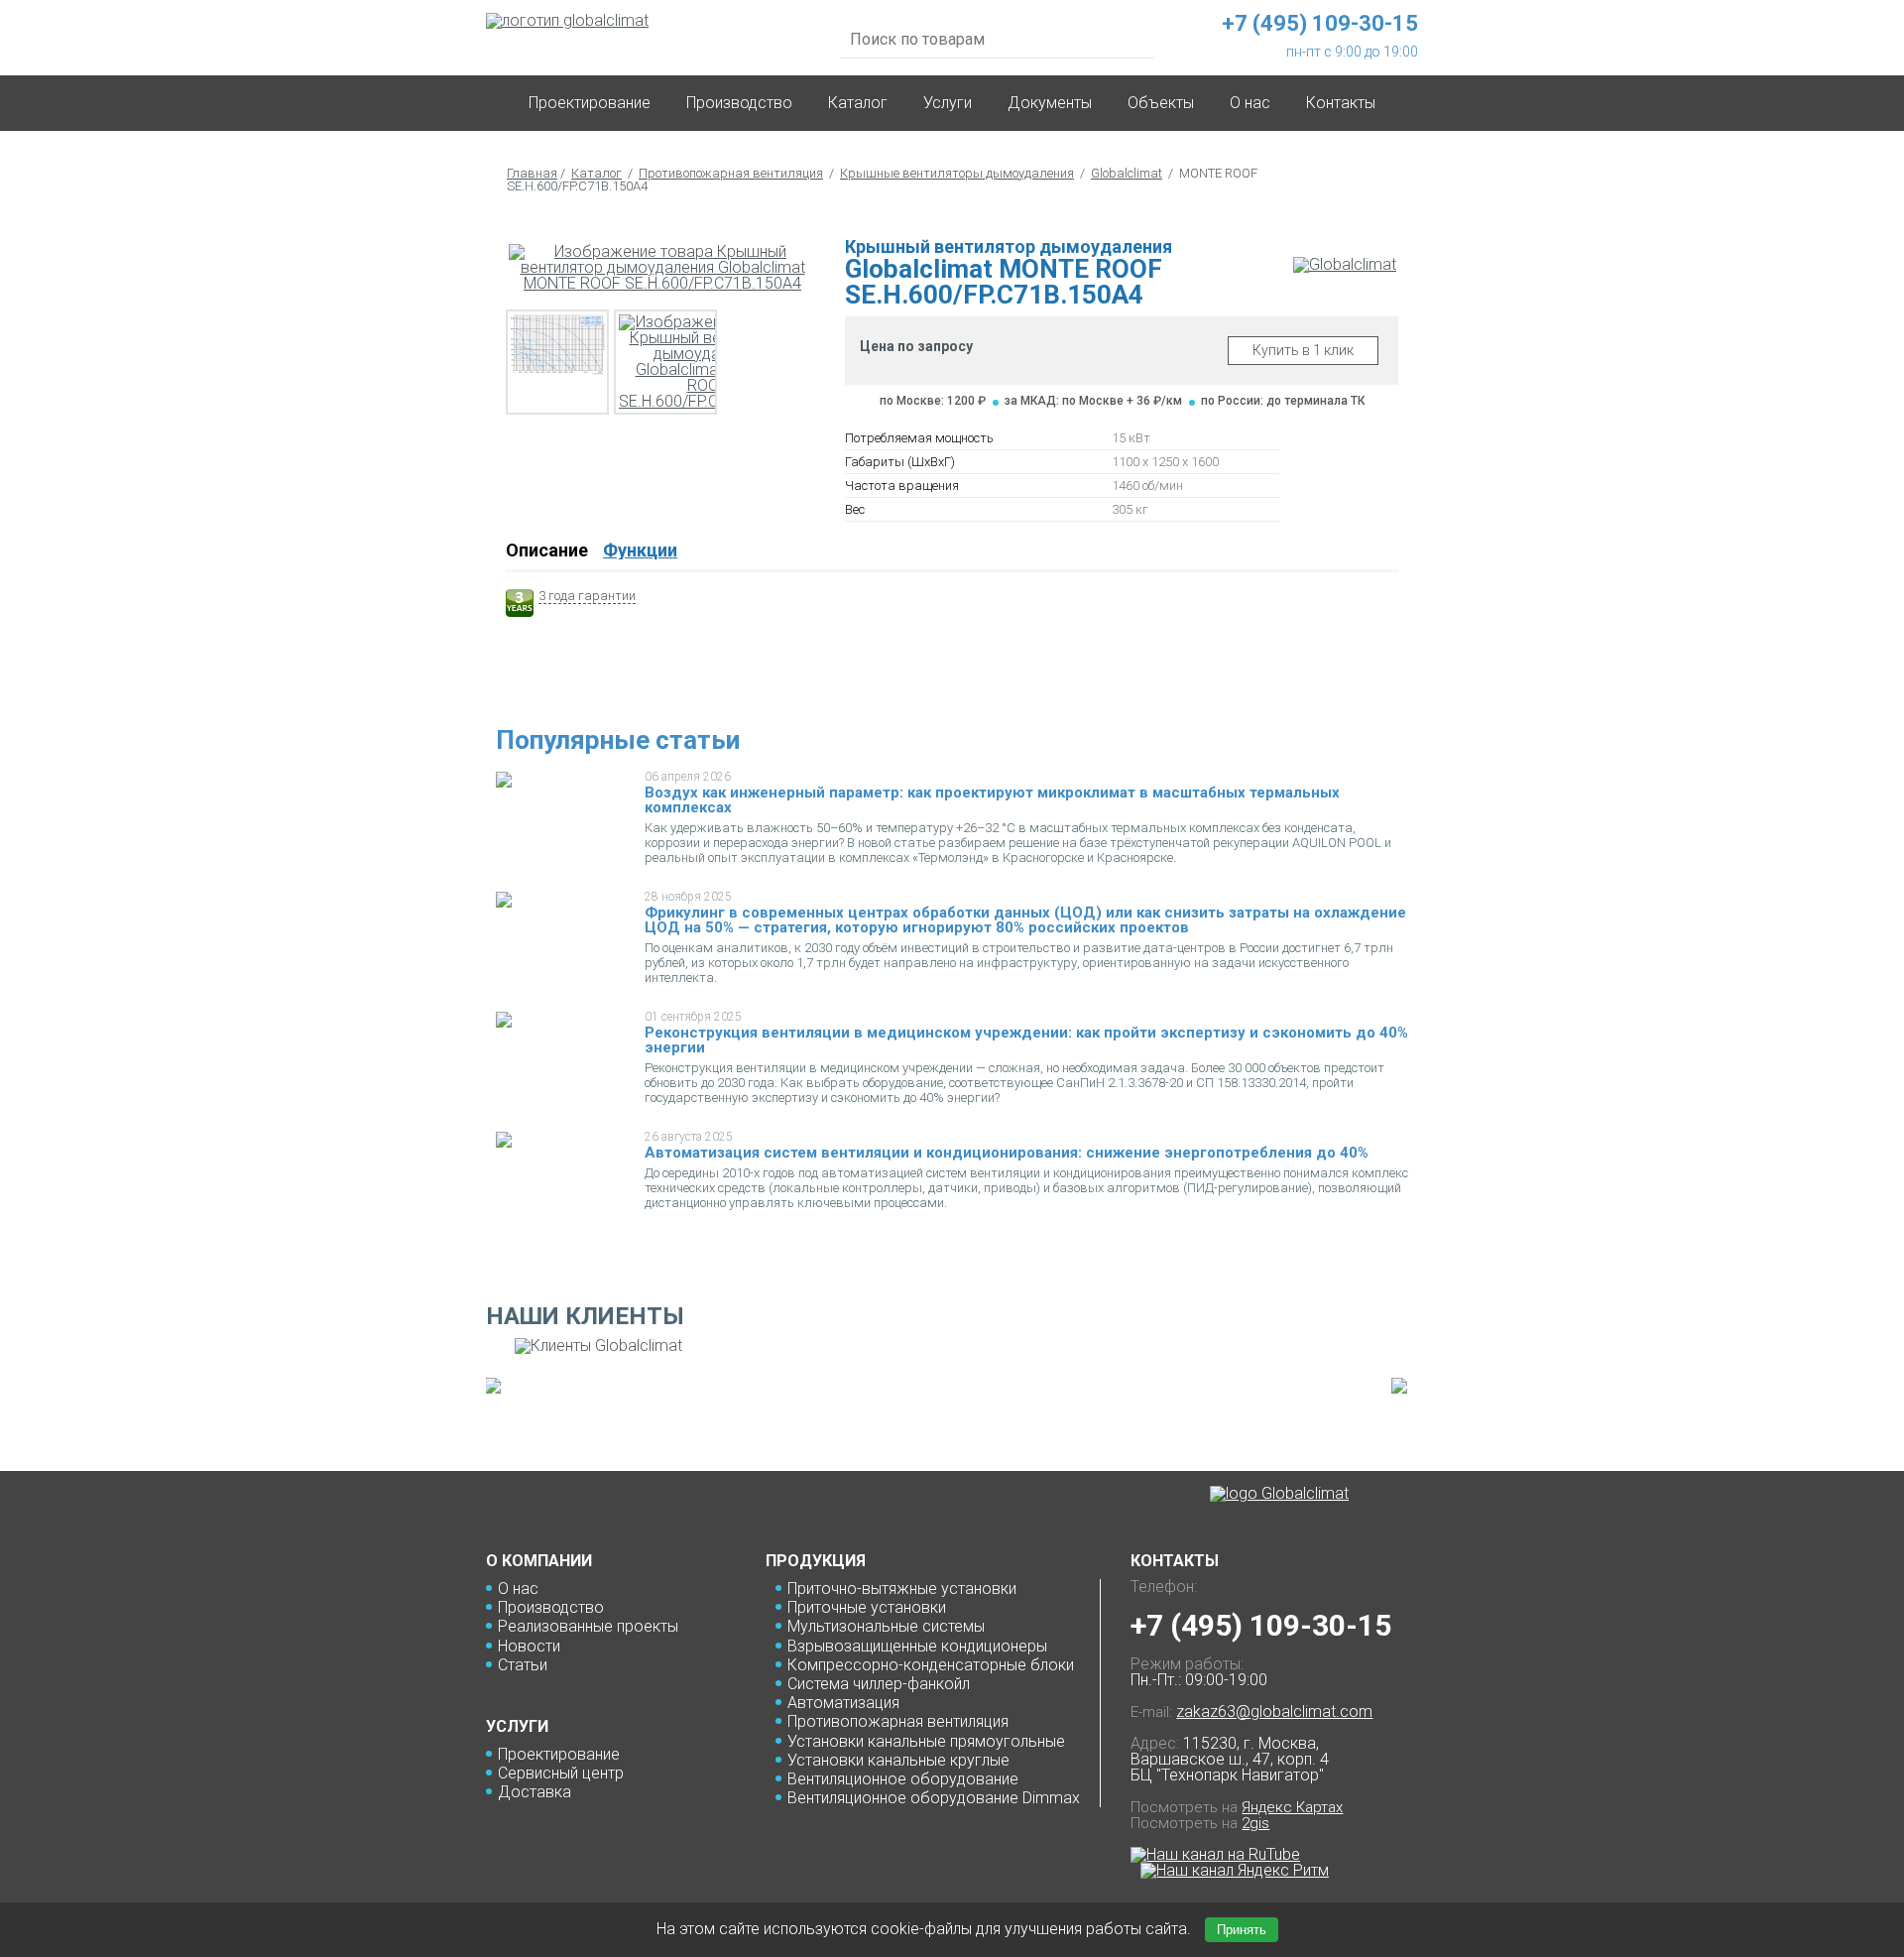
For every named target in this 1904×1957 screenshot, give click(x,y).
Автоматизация (843, 1703)
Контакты (1341, 103)
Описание (547, 550)
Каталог (858, 103)
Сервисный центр (561, 1773)
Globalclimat (1127, 173)
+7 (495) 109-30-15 (1261, 1625)
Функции (640, 550)
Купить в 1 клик (1303, 350)
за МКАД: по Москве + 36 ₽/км (1093, 401)
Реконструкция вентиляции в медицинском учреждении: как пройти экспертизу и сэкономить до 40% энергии (1026, 1040)
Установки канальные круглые (898, 1760)
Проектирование (590, 103)
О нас (518, 1589)
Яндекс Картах (1292, 1807)
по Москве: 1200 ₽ (933, 401)
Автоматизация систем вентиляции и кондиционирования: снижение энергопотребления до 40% (1007, 1153)
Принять (1242, 1930)
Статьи (523, 1665)
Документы (1050, 103)
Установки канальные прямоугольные (926, 1741)
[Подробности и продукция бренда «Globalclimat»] (1345, 264)
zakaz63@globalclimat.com (1274, 1712)
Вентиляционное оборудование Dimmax (934, 1798)
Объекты (1161, 103)
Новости (529, 1646)
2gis (1255, 1823)
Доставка (535, 1792)
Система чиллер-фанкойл (879, 1684)
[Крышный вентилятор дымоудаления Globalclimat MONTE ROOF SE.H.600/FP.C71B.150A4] (662, 268)
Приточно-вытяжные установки (902, 1589)
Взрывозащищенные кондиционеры (917, 1646)
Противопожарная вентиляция (731, 173)
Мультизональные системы (886, 1626)
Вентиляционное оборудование (903, 1779)
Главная (532, 173)
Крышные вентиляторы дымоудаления (957, 173)
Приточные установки (867, 1607)
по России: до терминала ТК (1283, 401)
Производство (739, 103)
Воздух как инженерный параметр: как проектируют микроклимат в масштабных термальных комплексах (992, 800)
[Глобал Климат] (1279, 1494)
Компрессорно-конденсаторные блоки (931, 1665)
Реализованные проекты (588, 1626)
